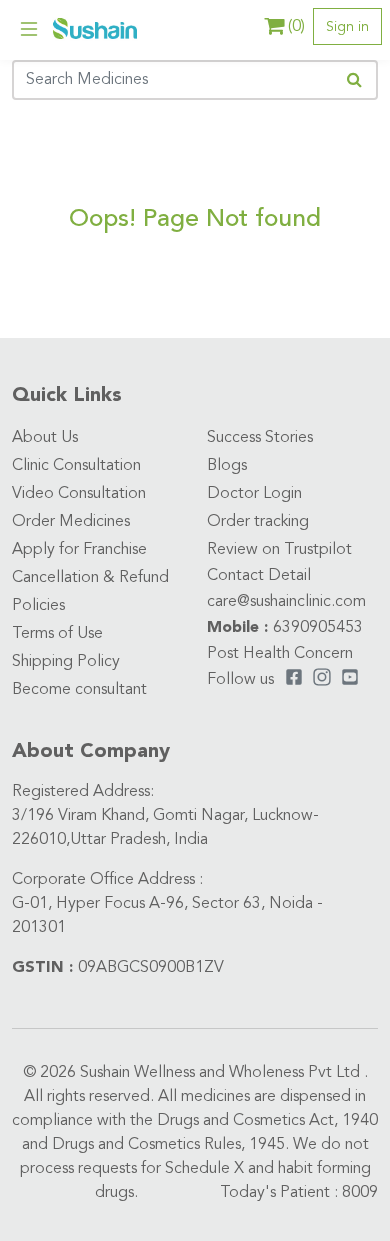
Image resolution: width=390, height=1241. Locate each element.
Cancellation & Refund (90, 578)
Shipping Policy (66, 662)
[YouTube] (350, 680)
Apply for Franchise (79, 550)
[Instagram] (322, 680)
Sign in (347, 27)
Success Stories (260, 438)
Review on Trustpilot (279, 550)
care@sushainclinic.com (286, 602)
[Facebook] (294, 680)
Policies (38, 606)
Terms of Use (57, 634)
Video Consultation (79, 494)
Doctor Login (254, 494)
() (296, 27)
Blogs (227, 466)
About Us (45, 438)
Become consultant (79, 690)
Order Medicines (71, 522)
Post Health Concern (280, 654)
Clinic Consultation (76, 466)
